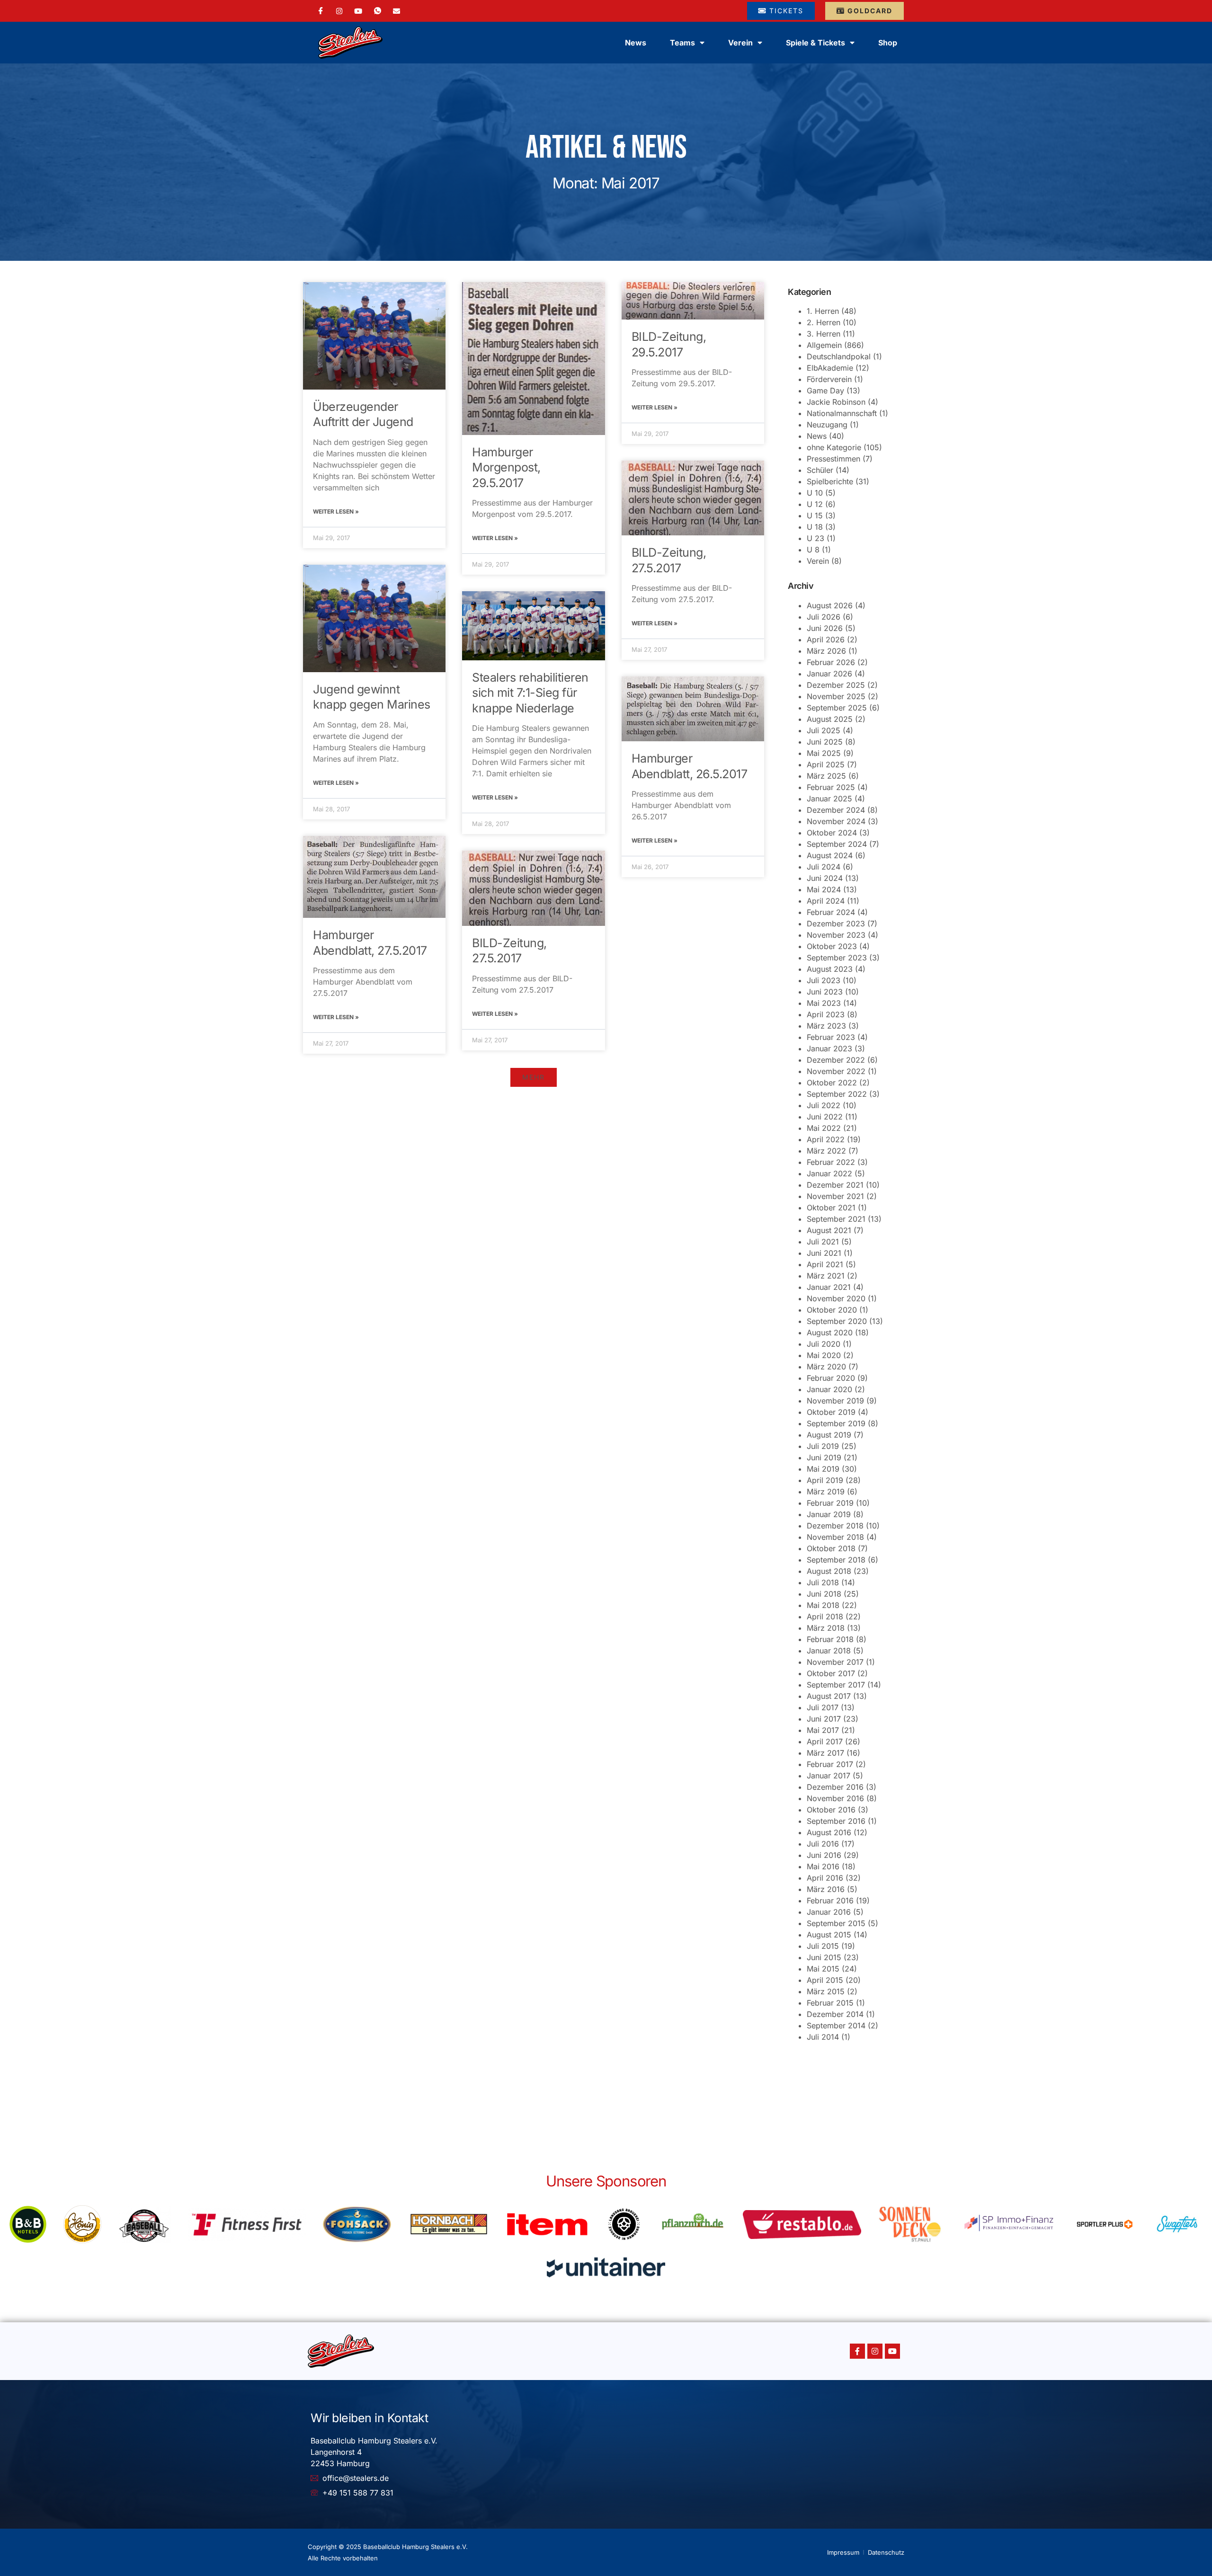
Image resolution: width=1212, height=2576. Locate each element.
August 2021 (829, 1230)
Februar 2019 (830, 1503)
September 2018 (836, 1560)
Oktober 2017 (831, 1673)
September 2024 (837, 844)
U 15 (815, 515)
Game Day (825, 391)
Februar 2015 (830, 2003)
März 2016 (826, 1889)
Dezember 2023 (836, 924)
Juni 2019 (824, 1457)
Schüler (820, 470)
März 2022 (826, 1151)
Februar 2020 (831, 1378)
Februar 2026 (831, 662)
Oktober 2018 (831, 1548)
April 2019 (825, 1480)
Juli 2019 (823, 1446)
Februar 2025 (831, 787)
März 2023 (826, 1026)
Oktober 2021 (831, 1208)
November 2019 (835, 1401)
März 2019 (826, 1492)
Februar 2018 (830, 1639)
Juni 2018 (824, 1594)
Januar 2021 (829, 1287)
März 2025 (826, 776)
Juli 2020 (824, 1344)
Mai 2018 (823, 1605)
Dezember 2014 (835, 2014)
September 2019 (836, 1423)
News (636, 43)
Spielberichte (830, 481)
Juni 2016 (824, 1855)
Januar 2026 (829, 674)
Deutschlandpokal (839, 356)
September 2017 (836, 1685)
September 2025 (837, 708)
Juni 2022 (825, 1117)
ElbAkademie (830, 368)
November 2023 (836, 935)
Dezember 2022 (836, 1060)
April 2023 (826, 1014)
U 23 (815, 538)
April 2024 (826, 901)
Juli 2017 (823, 1707)
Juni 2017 (824, 1719)
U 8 (813, 550)
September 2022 (837, 1094)
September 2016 (836, 1821)
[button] (534, 1077)
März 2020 (826, 1367)
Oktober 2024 (832, 833)
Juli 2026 (824, 617)
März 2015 (826, 1991)
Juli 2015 (823, 1946)
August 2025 (830, 719)
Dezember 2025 (836, 685)
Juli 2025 (824, 730)
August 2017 (829, 1696)
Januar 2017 (829, 1776)
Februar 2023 (831, 1037)
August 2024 (830, 855)
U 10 (815, 493)
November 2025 (836, 696)
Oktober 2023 (832, 946)
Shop (888, 43)
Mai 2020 (824, 1355)
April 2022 (826, 1139)
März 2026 (826, 651)
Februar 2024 (831, 912)
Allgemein (824, 345)
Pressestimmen (833, 459)
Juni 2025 (825, 742)
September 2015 (836, 1923)
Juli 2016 (823, 1844)
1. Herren (823, 311)
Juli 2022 (824, 1105)
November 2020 (836, 1298)
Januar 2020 (829, 1389)
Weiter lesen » (336, 511)
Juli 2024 (824, 867)
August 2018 (829, 1571)
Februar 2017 (830, 1764)
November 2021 (835, 1196)
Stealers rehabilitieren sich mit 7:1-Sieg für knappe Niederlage (530, 693)
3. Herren (824, 334)
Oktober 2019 (831, 1412)
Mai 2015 (823, 1969)
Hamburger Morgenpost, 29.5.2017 (506, 467)
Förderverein (829, 379)
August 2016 (829, 1832)
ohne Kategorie (834, 447)
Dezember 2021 (835, 1185)
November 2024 (836, 821)
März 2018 (826, 1628)
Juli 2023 (824, 980)
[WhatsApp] (378, 11)
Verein (818, 561)
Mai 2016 (823, 1866)
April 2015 (825, 1980)
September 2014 (836, 2025)
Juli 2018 (823, 1582)
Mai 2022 (824, 1128)
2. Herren (824, 322)
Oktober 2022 (832, 1083)
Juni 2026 (825, 628)
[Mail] (397, 10)
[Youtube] (892, 2351)
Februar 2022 (831, 1162)
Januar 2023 (829, 1048)
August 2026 (830, 605)
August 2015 (829, 1935)
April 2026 (826, 640)
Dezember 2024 (836, 810)
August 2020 (830, 1332)
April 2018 (825, 1617)
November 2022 (836, 1071)
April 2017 (825, 1741)
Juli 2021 (823, 1242)
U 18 (815, 527)
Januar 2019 (829, 1514)
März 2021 (826, 1276)
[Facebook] (321, 11)
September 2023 (837, 958)
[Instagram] (339, 10)
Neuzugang (827, 425)
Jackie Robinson (836, 402)
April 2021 (825, 1264)
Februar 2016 (830, 1901)
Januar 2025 (829, 799)
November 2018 (835, 1537)
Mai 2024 (824, 889)
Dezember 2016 (835, 1787)
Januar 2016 (829, 1912)
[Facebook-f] (857, 2351)
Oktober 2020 (832, 1310)
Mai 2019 (823, 1469)
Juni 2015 (824, 1957)
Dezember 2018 (835, 1526)
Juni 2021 (824, 1253)
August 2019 (829, 1435)
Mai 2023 (824, 1003)
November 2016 (835, 1798)
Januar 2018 (829, 1651)
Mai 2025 (824, 753)
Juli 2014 (823, 2037)
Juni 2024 (825, 878)
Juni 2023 (825, 992)
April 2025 (826, 764)
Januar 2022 (829, 1173)
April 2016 (825, 1878)
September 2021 (836, 1219)
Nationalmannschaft (842, 413)
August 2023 (830, 969)
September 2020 (837, 1321)
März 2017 (825, 1753)
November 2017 (835, 1662)
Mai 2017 (823, 1730)
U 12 (815, 504)
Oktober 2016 (831, 1810)
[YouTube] (358, 10)
